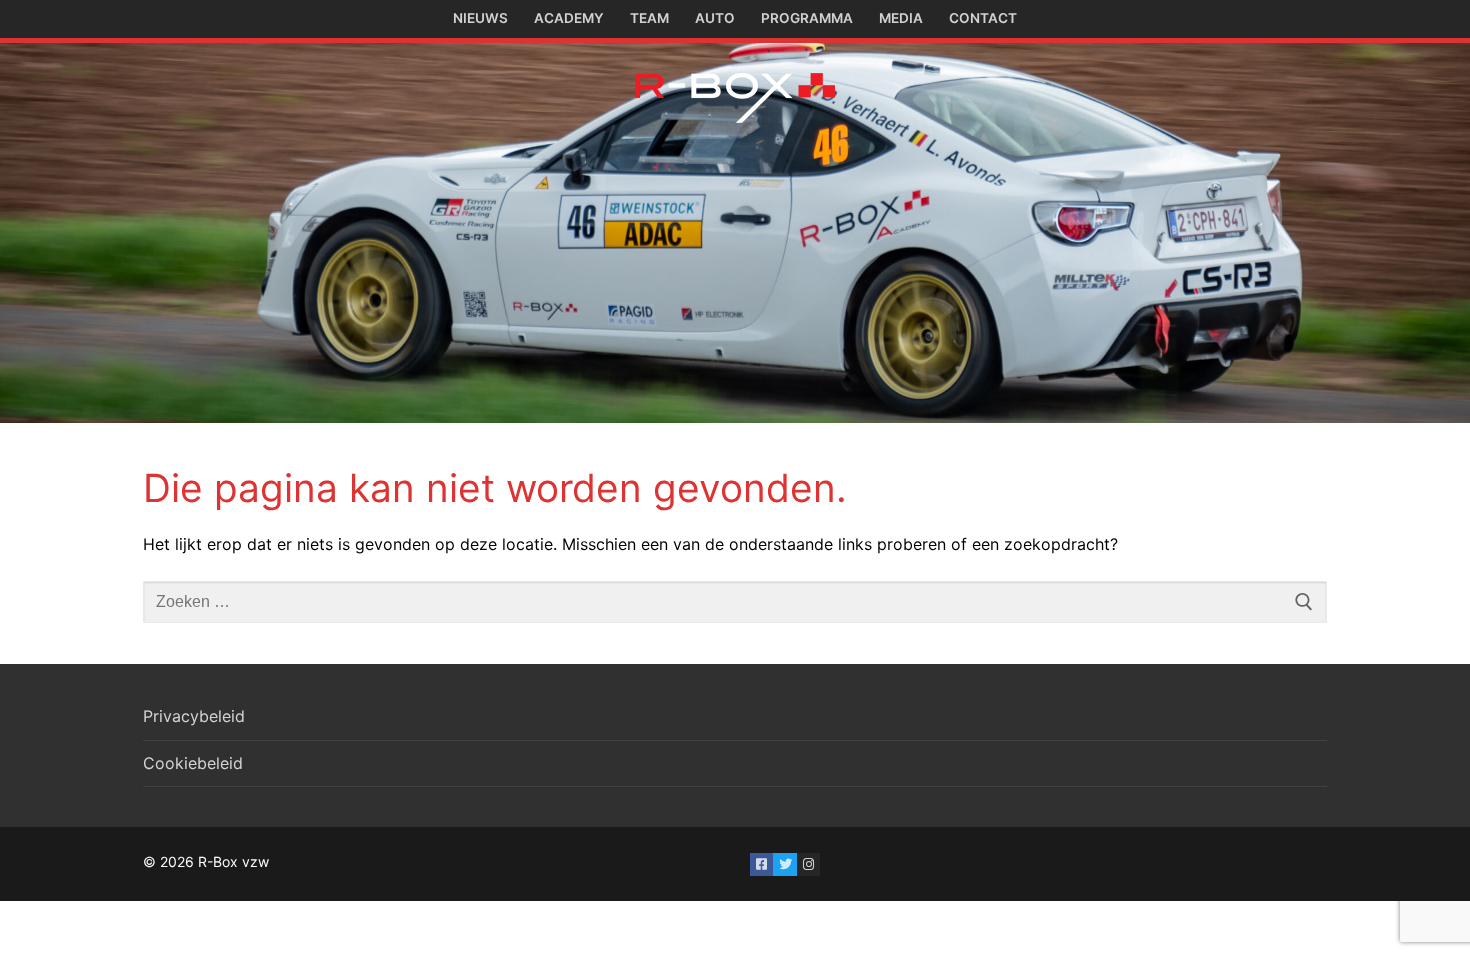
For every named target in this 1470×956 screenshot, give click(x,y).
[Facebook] (761, 864)
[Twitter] (784, 864)
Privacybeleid (194, 716)
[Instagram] (808, 864)
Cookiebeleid (193, 763)
